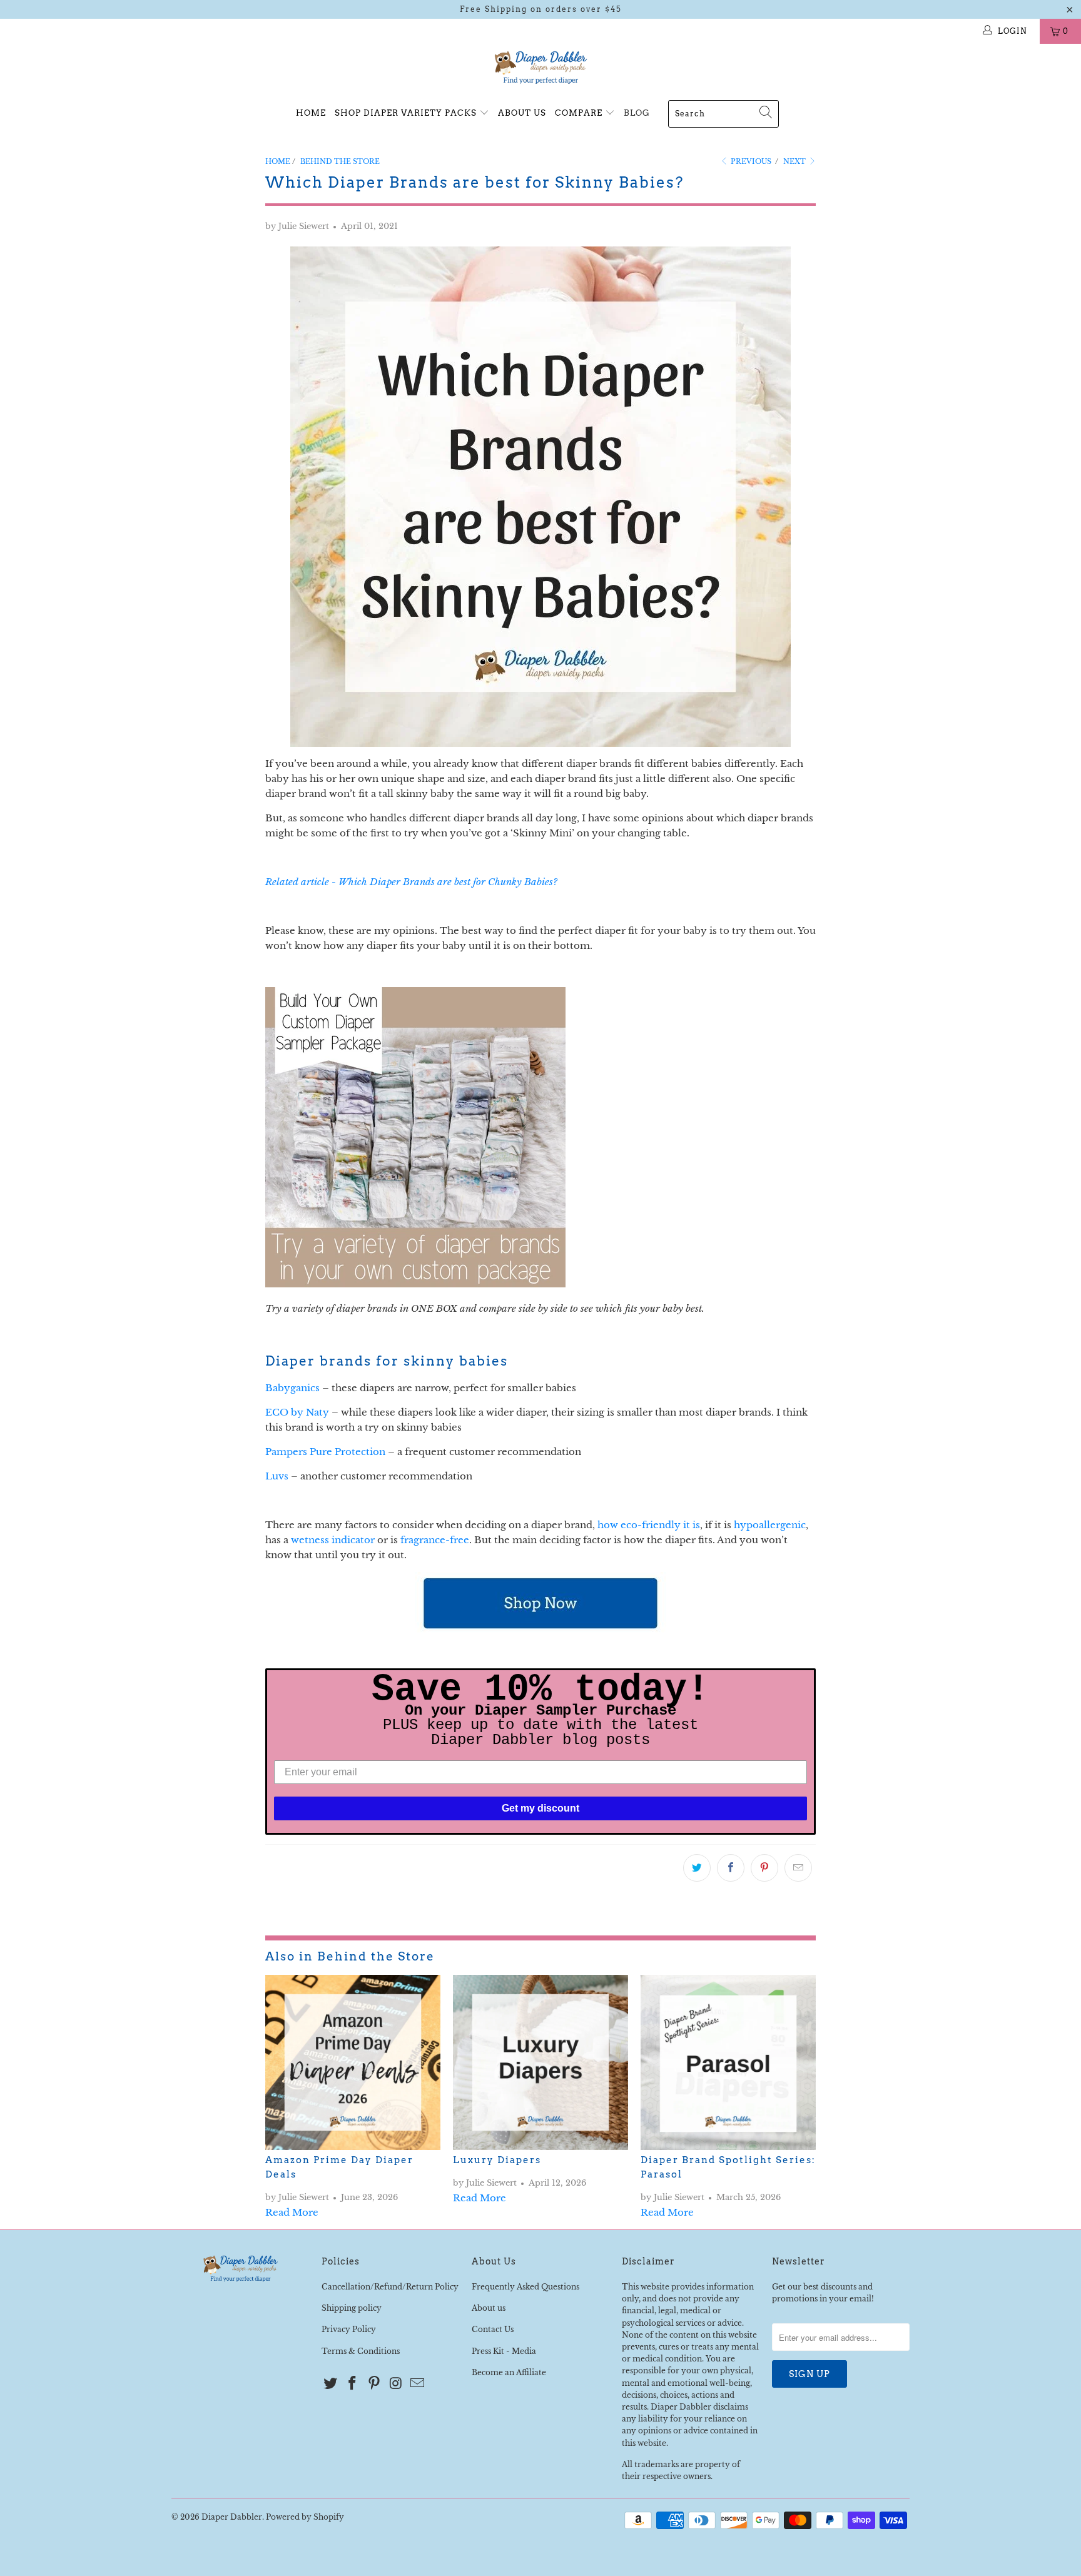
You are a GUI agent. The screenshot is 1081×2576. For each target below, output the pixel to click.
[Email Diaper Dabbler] (418, 2384)
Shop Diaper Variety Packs (407, 113)
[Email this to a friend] (798, 1868)
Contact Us (493, 2329)
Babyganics (292, 1388)
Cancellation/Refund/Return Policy (390, 2287)
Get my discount (540, 1808)
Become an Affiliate (509, 2372)
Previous (750, 161)
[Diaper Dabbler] (540, 68)
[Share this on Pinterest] (764, 1868)
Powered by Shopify (305, 2517)
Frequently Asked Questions (525, 2287)
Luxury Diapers (497, 2160)
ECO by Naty (297, 1412)
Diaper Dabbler (232, 2517)
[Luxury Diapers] (540, 2062)
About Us (522, 113)
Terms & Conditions (361, 2351)
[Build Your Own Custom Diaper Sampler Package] (415, 1284)
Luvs (277, 1476)
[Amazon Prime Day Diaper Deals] (353, 2062)
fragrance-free (435, 1540)
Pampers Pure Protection (325, 1452)
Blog (637, 113)
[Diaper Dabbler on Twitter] (331, 2384)
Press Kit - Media (504, 2351)
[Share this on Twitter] (697, 1868)
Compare (580, 113)
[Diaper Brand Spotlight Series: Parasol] (728, 2062)
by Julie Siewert (297, 226)
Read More (292, 2212)
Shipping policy (352, 2308)
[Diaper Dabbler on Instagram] (396, 2384)
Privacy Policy (349, 2329)
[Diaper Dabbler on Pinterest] (374, 2384)
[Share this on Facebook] (731, 1868)
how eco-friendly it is (649, 1525)
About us (489, 2308)
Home (311, 113)
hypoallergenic (770, 1525)
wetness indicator (333, 1540)
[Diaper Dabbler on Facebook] (353, 2384)
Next (795, 161)
